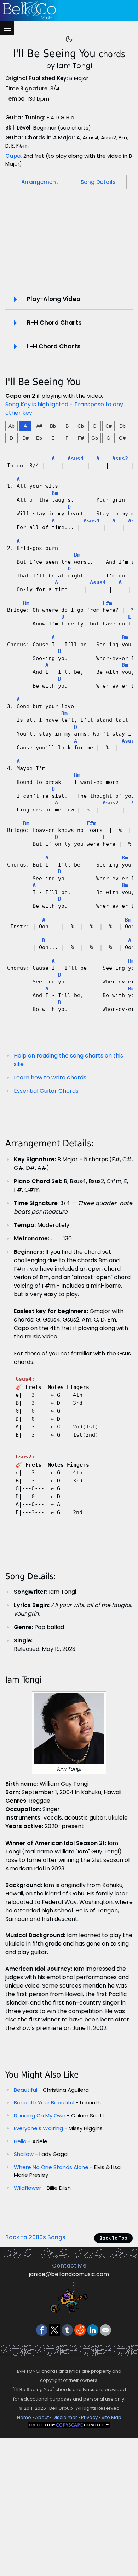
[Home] (68, 11)
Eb (39, 438)
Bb (53, 426)
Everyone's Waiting (38, 2128)
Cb (81, 426)
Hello (20, 2141)
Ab (11, 426)
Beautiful (25, 2090)
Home (24, 2417)
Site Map (111, 2417)
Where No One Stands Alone (51, 2167)
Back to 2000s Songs (35, 2237)
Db (122, 426)
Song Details (98, 182)
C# (109, 426)
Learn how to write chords (50, 1077)
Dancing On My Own (40, 2116)
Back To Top (113, 2238)
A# (39, 426)
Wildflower (27, 2188)
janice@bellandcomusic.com (69, 2274)
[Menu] (7, 28)
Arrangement (40, 182)
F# (81, 438)
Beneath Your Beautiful (44, 2102)
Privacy (89, 2417)
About (42, 2417)
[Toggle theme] (69, 39)
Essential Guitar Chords (46, 1091)
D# (25, 438)
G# (122, 438)
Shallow (24, 2154)
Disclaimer (65, 2417)
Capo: (14, 156)
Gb (95, 438)
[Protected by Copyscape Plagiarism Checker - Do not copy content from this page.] (69, 2425)
